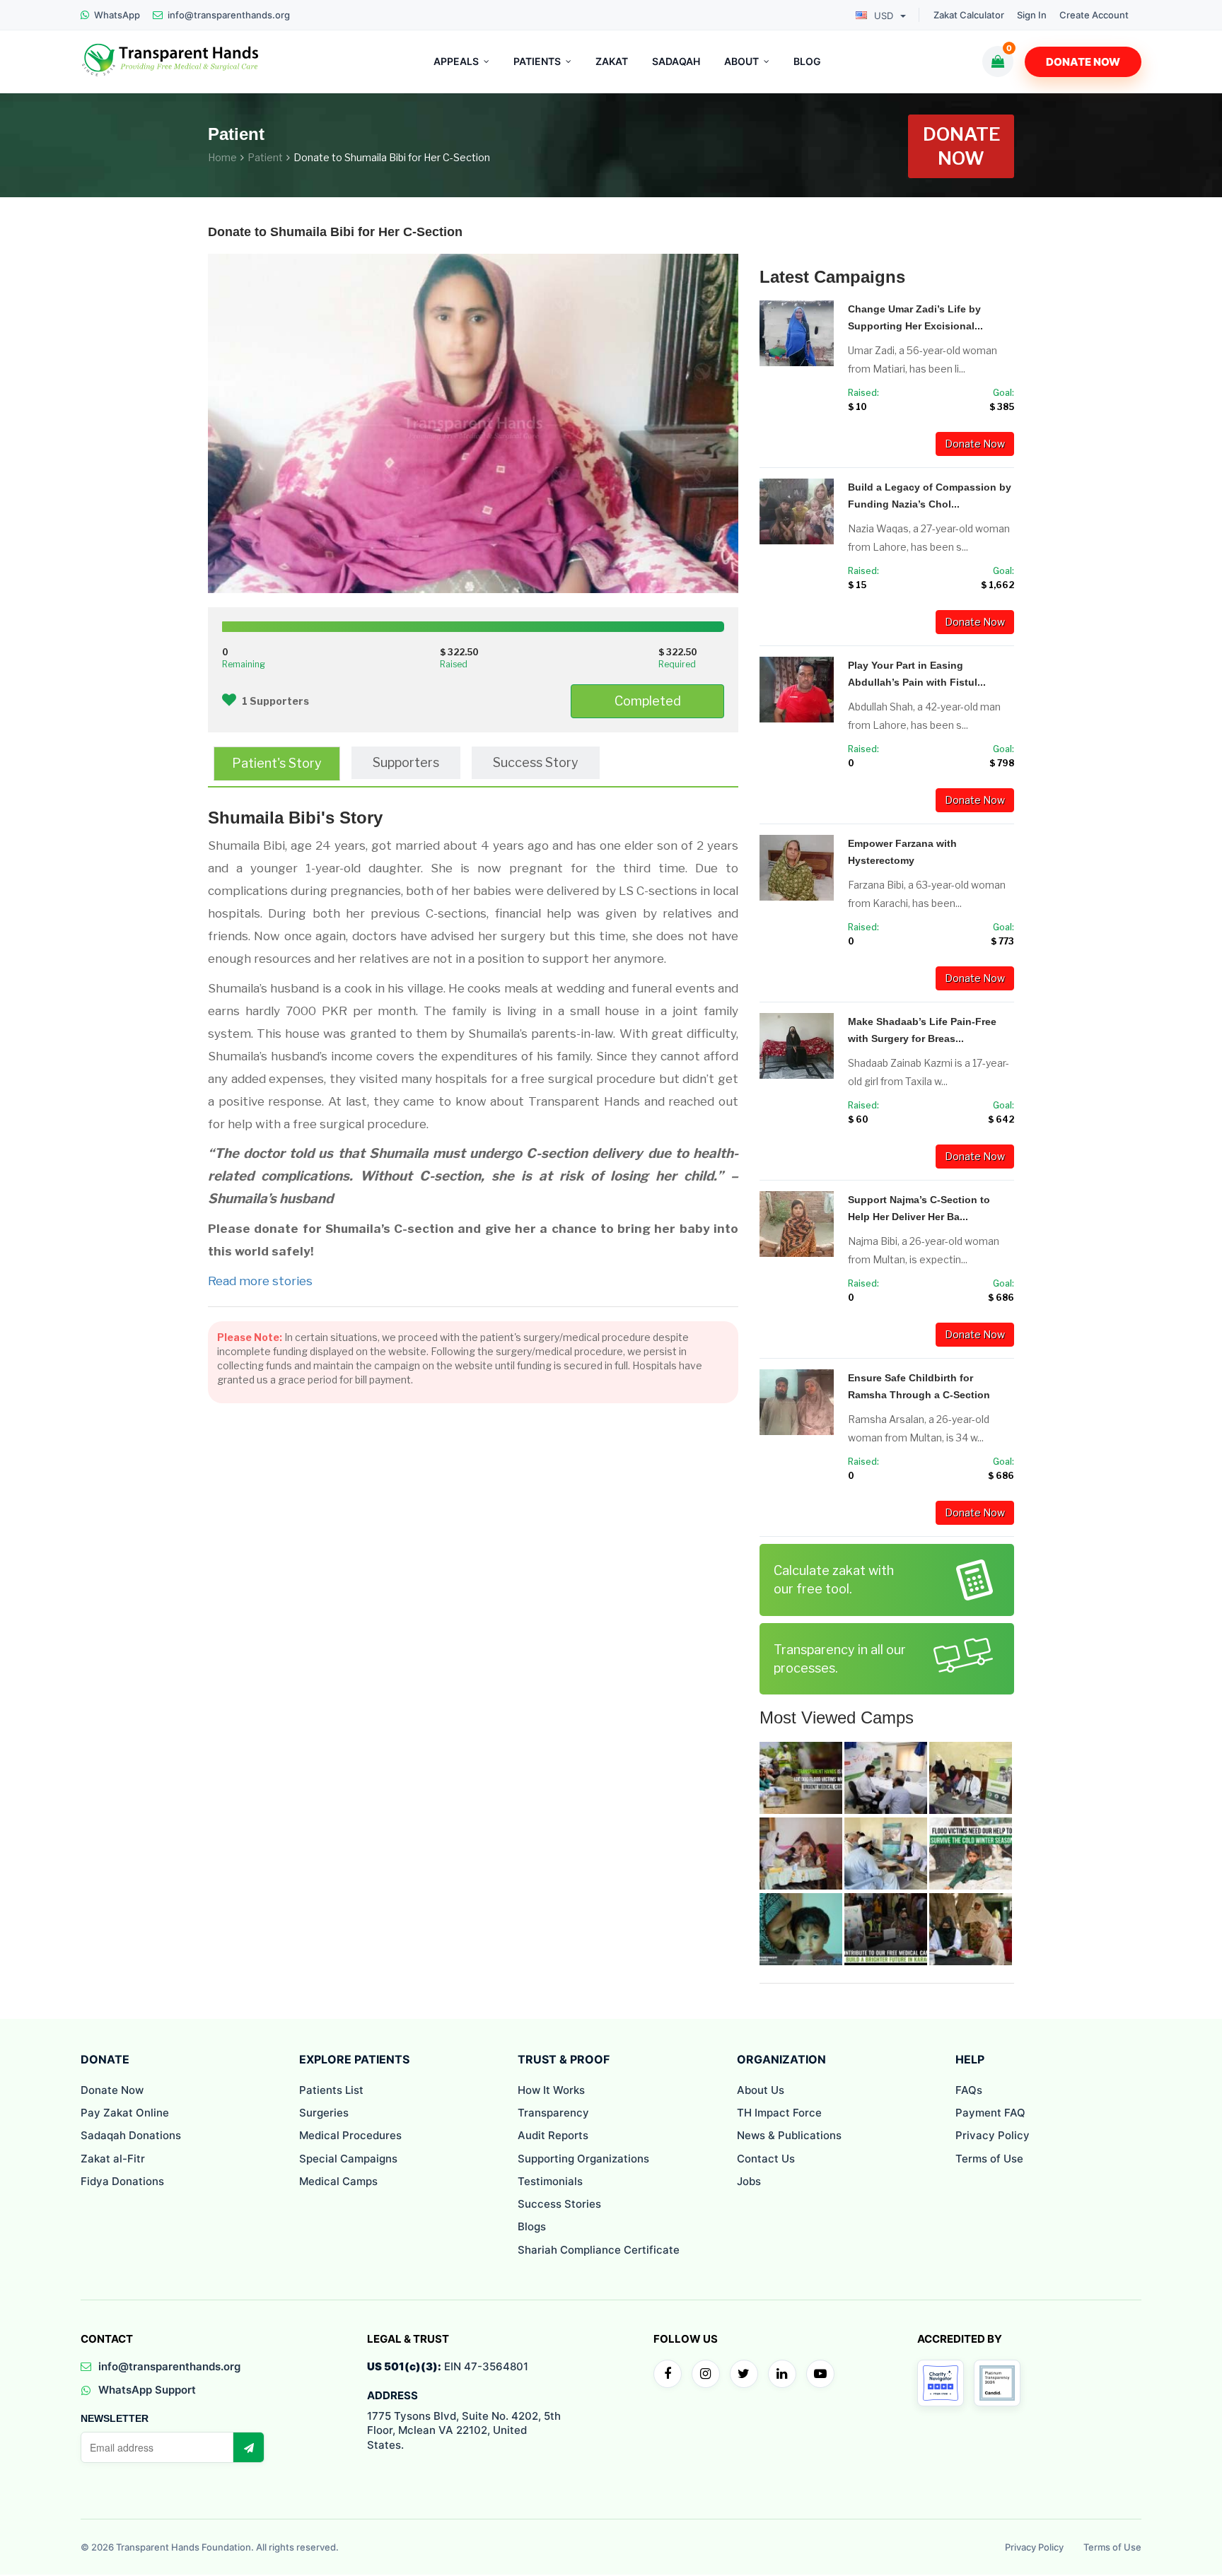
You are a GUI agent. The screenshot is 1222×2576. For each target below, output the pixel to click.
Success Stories (559, 2204)
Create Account (1094, 15)
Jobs (749, 2181)
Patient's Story (277, 763)
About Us (761, 2090)
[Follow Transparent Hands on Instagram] (706, 2374)
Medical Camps (338, 2181)
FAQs (969, 2090)
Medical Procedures (350, 2135)
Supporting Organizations (583, 2159)
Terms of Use (989, 2159)
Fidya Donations (122, 2181)
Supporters (406, 762)
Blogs (532, 2226)
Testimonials (550, 2181)
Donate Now (1083, 62)
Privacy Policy (993, 2135)
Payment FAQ (990, 2113)
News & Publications (789, 2135)
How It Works (551, 2090)
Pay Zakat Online (125, 2113)
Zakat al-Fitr (113, 2159)
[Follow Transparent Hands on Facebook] (668, 2374)
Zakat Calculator (969, 15)
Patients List (331, 2090)
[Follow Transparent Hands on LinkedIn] (782, 2374)
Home (222, 157)
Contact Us (766, 2159)
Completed (648, 701)
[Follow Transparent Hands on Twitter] (744, 2374)
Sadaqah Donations (131, 2135)
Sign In (1032, 15)
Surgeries (324, 2113)
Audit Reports (553, 2135)
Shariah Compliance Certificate (599, 2250)
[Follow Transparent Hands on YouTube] (820, 2374)
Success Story (536, 762)
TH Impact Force (779, 2113)
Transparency (553, 2113)
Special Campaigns (348, 2159)
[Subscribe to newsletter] (248, 2447)
